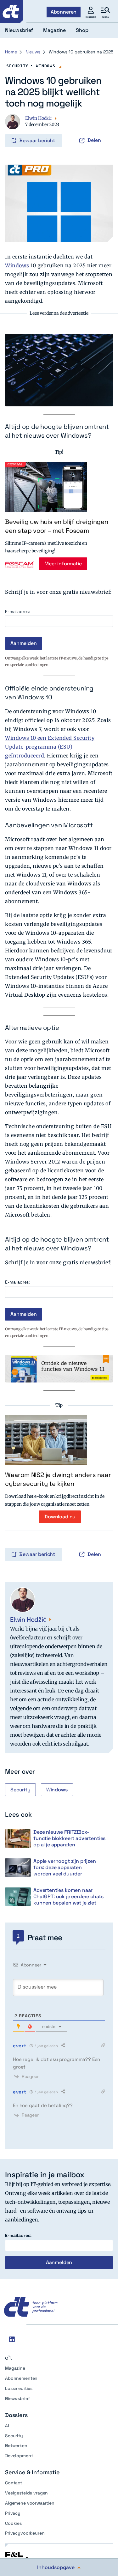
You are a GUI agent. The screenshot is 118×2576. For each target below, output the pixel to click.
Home (11, 52)
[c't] (11, 11)
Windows (45, 66)
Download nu (60, 1517)
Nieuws (33, 52)
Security (17, 66)
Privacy (13, 2513)
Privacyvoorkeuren (25, 2533)
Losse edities (19, 2388)
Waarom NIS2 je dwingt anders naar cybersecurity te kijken (58, 1479)
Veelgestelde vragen (26, 2493)
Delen (94, 140)
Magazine (15, 2368)
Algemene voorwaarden (30, 2503)
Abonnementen (21, 2378)
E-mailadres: (17, 612)
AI (7, 2426)
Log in (14, 127)
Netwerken (16, 2445)
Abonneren (64, 12)
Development (19, 2456)
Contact (14, 2483)
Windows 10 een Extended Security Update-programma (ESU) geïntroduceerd (50, 747)
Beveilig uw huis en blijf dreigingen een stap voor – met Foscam (57, 526)
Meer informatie (63, 564)
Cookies (13, 2523)
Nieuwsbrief (17, 2398)
